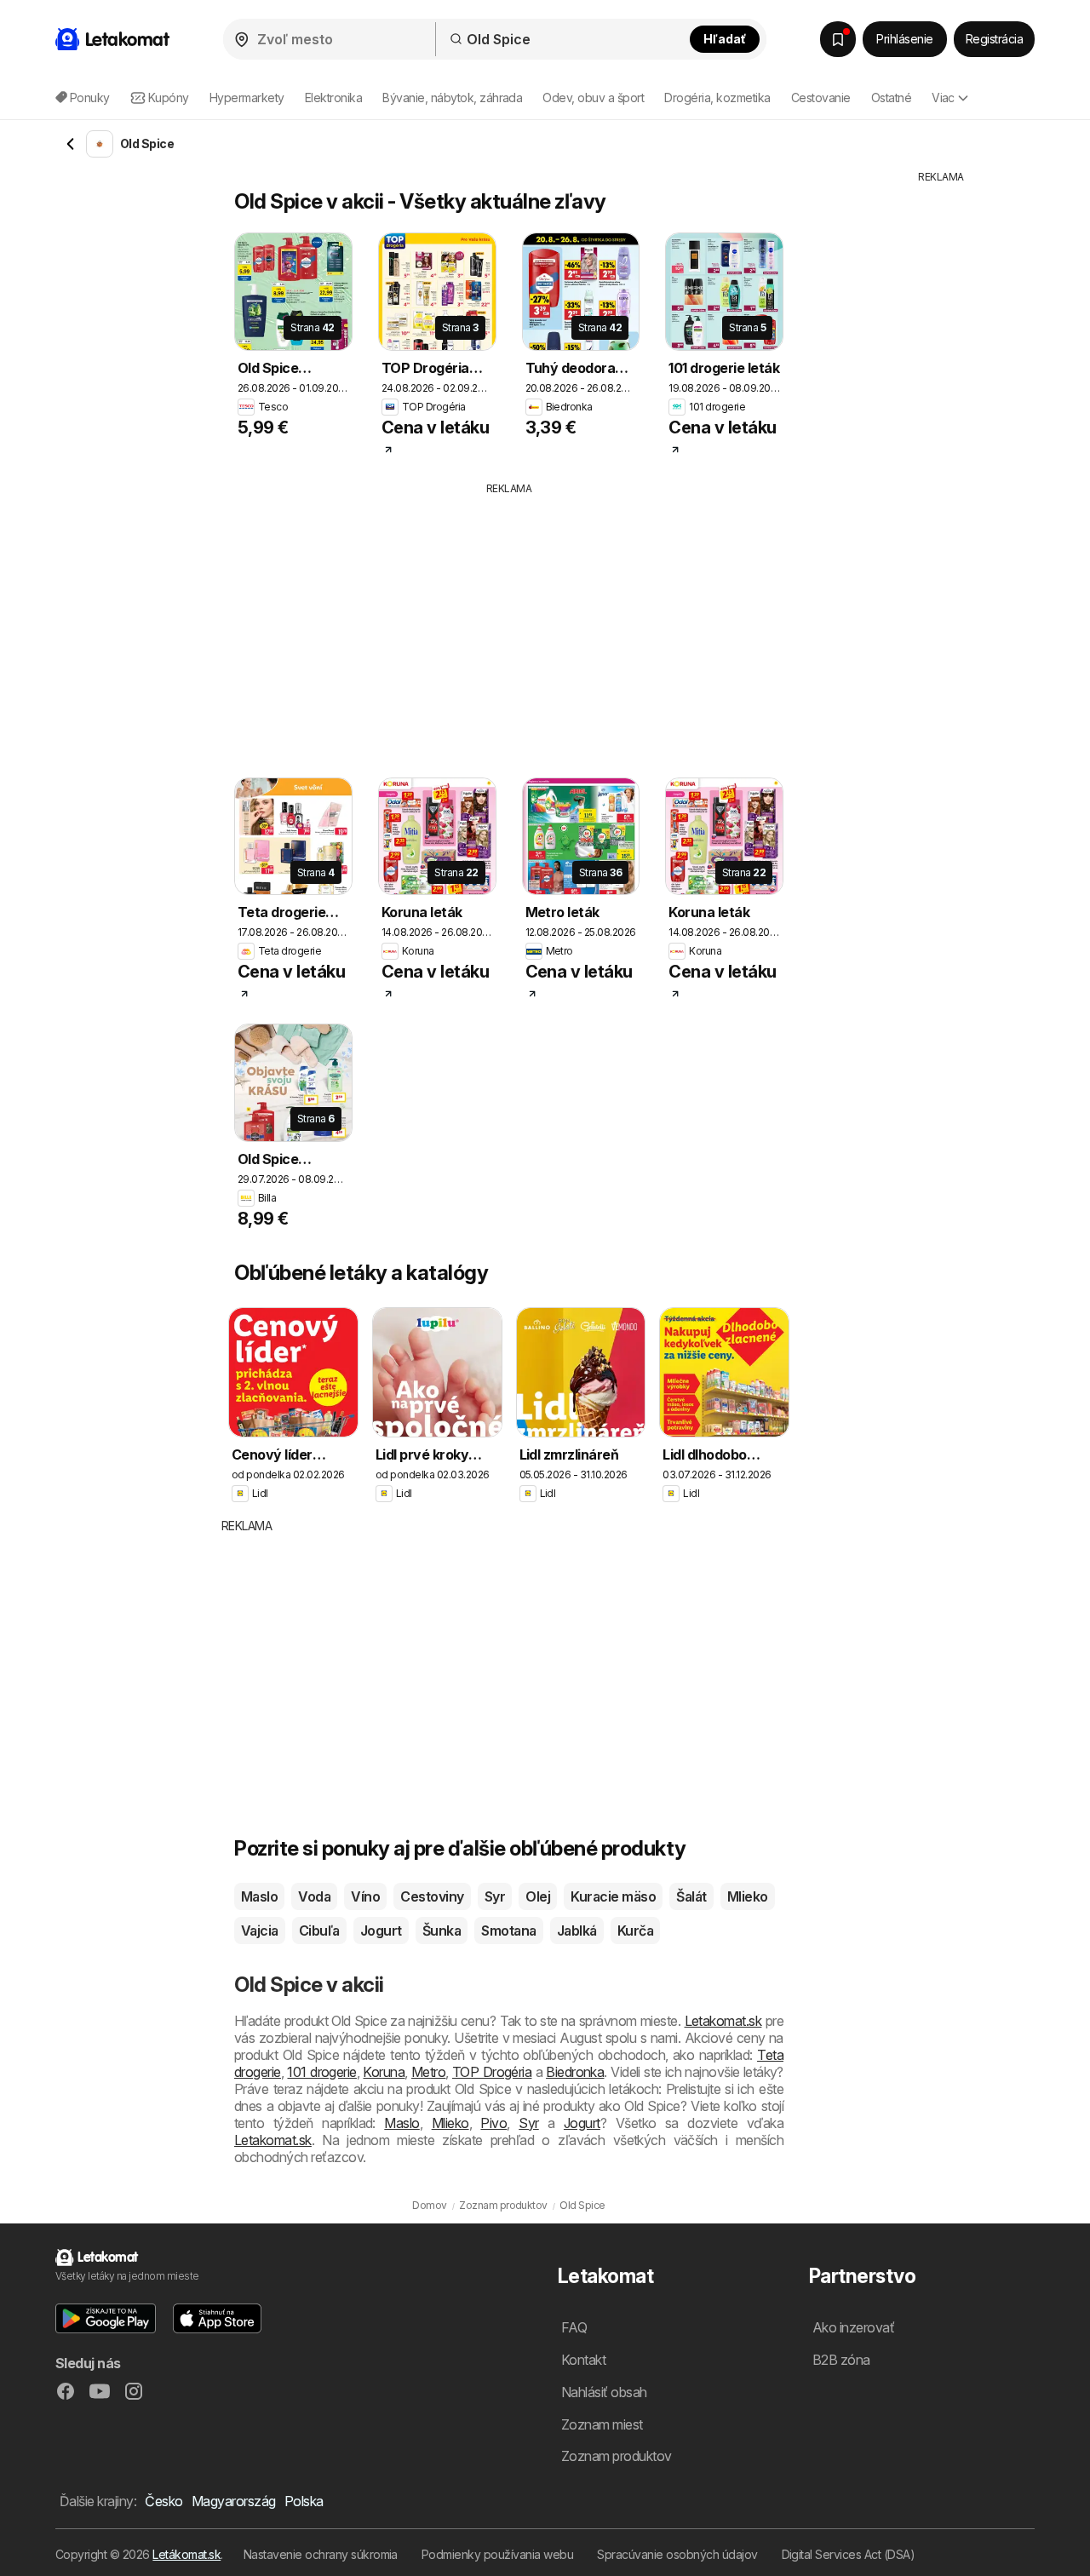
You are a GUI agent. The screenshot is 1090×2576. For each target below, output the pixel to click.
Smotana (508, 1931)
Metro (428, 2072)
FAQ (574, 2327)
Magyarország (234, 2501)
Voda (314, 1896)
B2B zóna (841, 2360)
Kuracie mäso (613, 1896)
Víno (365, 1896)
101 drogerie (321, 2072)
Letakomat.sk (723, 2021)
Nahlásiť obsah (604, 2392)
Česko (163, 2501)
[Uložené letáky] (838, 39)
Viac (943, 98)
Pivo (493, 2123)
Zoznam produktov (617, 2456)
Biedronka (575, 2072)
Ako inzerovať (853, 2327)
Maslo (259, 1896)
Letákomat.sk (186, 2554)
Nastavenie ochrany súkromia (321, 2554)
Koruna (384, 2072)
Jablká (577, 1931)
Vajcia (260, 1931)
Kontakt (583, 2360)
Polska (304, 2501)
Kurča (635, 1931)
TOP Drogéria (492, 2072)
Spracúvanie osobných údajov (677, 2554)
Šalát (691, 1896)
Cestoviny (432, 1896)
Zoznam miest (602, 2424)
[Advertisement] (541, 624)
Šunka (442, 1931)
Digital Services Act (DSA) (849, 2554)
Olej (538, 1896)
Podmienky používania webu (497, 2554)
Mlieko (748, 1896)
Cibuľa (319, 1931)
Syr (495, 1896)
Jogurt (381, 1931)
